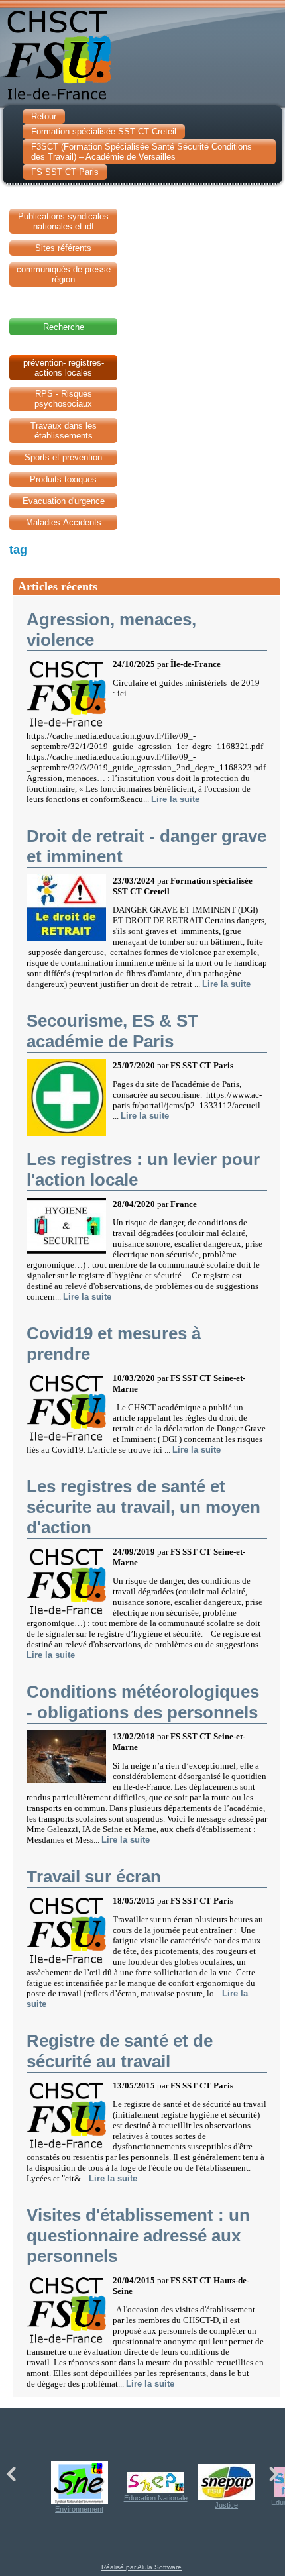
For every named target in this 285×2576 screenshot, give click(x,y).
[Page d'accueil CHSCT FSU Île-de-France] (142, 52)
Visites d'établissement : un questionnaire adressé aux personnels (138, 2236)
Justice (226, 2505)
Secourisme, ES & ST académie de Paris (112, 1031)
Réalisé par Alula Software (142, 2567)
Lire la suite (175, 799)
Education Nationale (156, 2498)
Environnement (79, 2509)
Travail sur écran (94, 1877)
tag (18, 550)
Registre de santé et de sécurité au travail (120, 2051)
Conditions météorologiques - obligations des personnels (143, 1702)
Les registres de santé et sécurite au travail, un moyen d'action (143, 1507)
